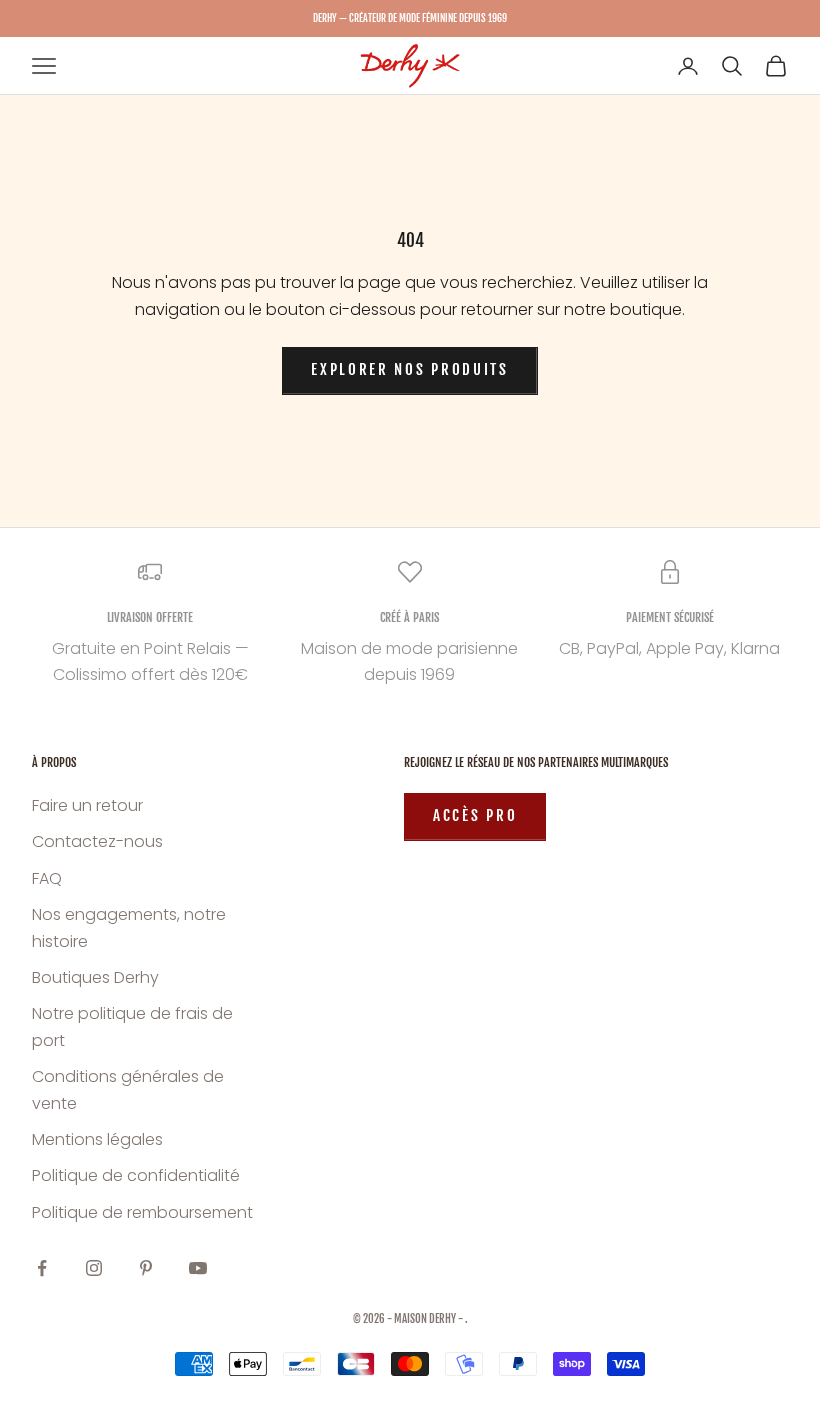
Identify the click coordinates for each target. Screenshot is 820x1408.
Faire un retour (87, 805)
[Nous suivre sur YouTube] (198, 1268)
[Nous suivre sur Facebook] (42, 1268)
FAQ (47, 878)
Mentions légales (97, 1139)
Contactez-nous (97, 841)
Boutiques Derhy (95, 977)
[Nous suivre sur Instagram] (94, 1268)
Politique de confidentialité (136, 1175)
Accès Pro (475, 815)
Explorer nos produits (410, 369)
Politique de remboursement (142, 1212)
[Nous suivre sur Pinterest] (146, 1268)
